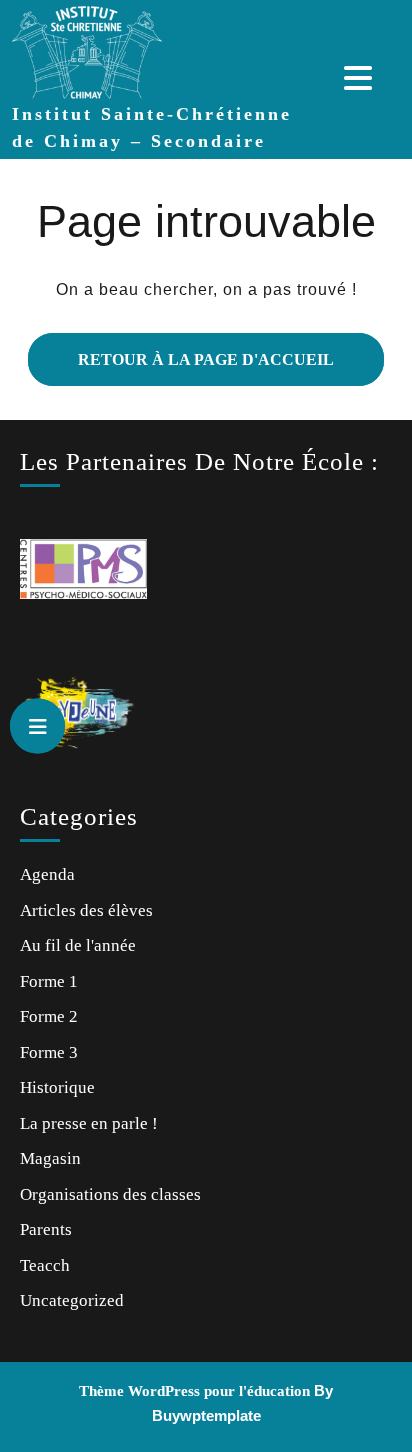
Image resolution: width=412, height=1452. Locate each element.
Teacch (45, 1265)
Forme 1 (49, 981)
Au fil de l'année (78, 945)
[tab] (360, 78)
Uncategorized (72, 1300)
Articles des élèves (86, 910)
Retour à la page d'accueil (181, 350)
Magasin (50, 1158)
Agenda (47, 874)
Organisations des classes (110, 1194)
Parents (46, 1229)
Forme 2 (49, 1016)
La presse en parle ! (89, 1123)
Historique (57, 1087)
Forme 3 (49, 1052)
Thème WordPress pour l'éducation (194, 1391)
